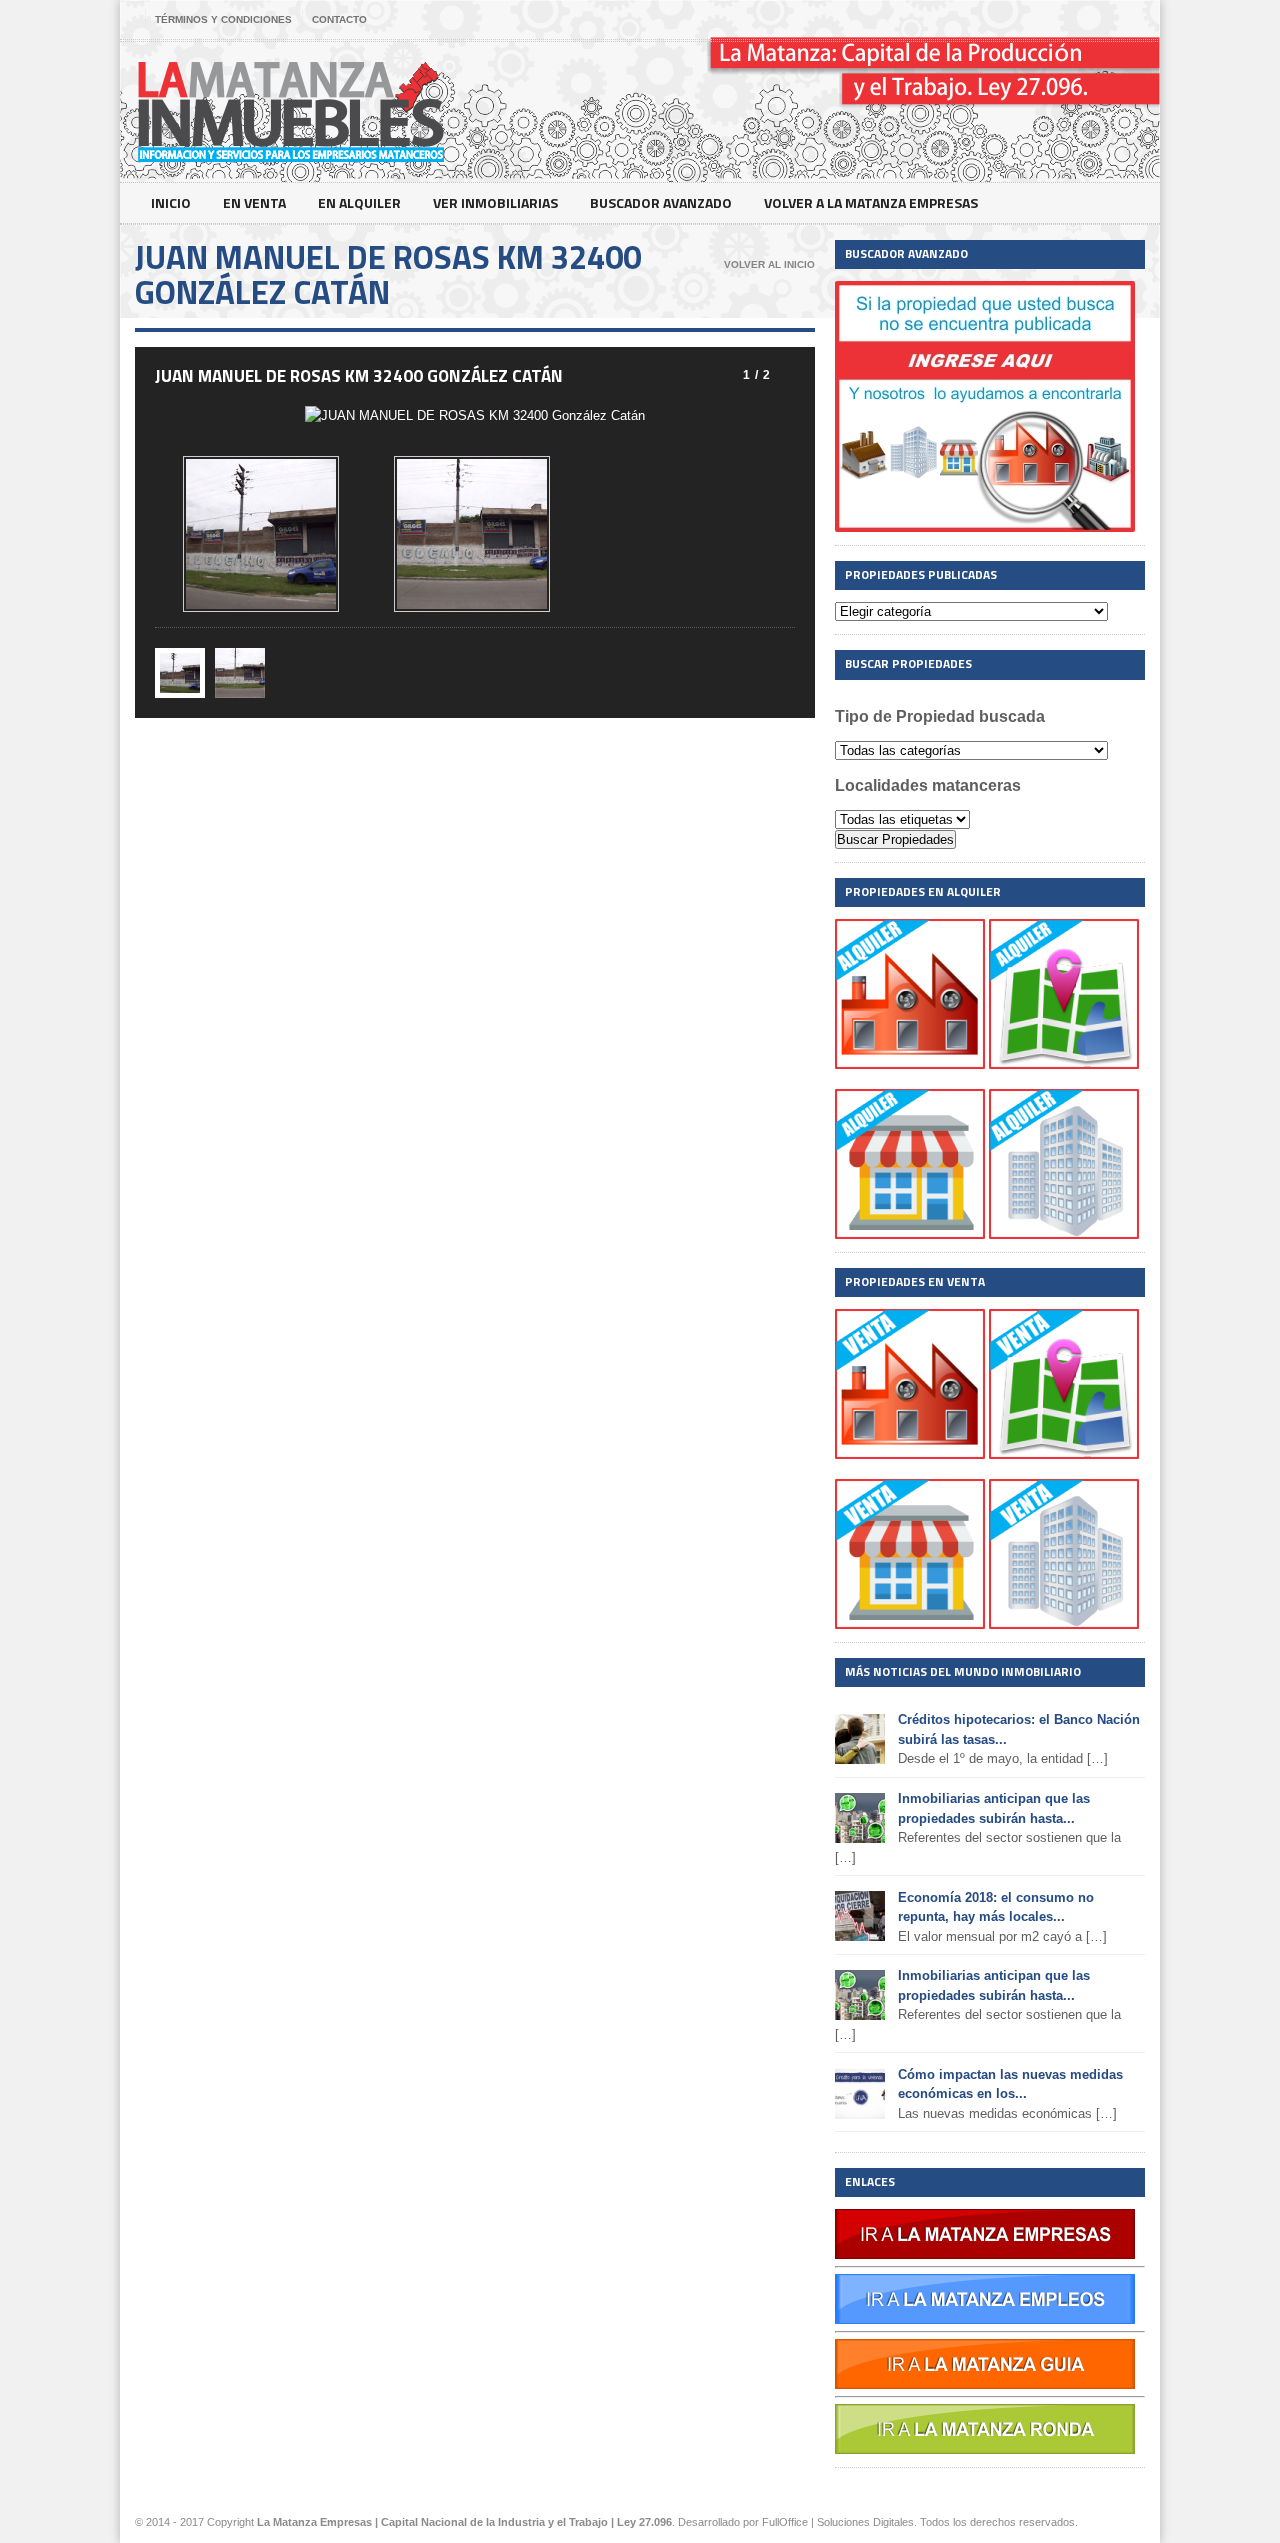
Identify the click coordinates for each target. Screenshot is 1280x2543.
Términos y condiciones (223, 19)
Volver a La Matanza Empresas (871, 202)
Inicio (171, 202)
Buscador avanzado (661, 202)
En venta (254, 202)
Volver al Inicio (769, 264)
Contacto (339, 19)
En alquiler (359, 202)
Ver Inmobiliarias (495, 202)
